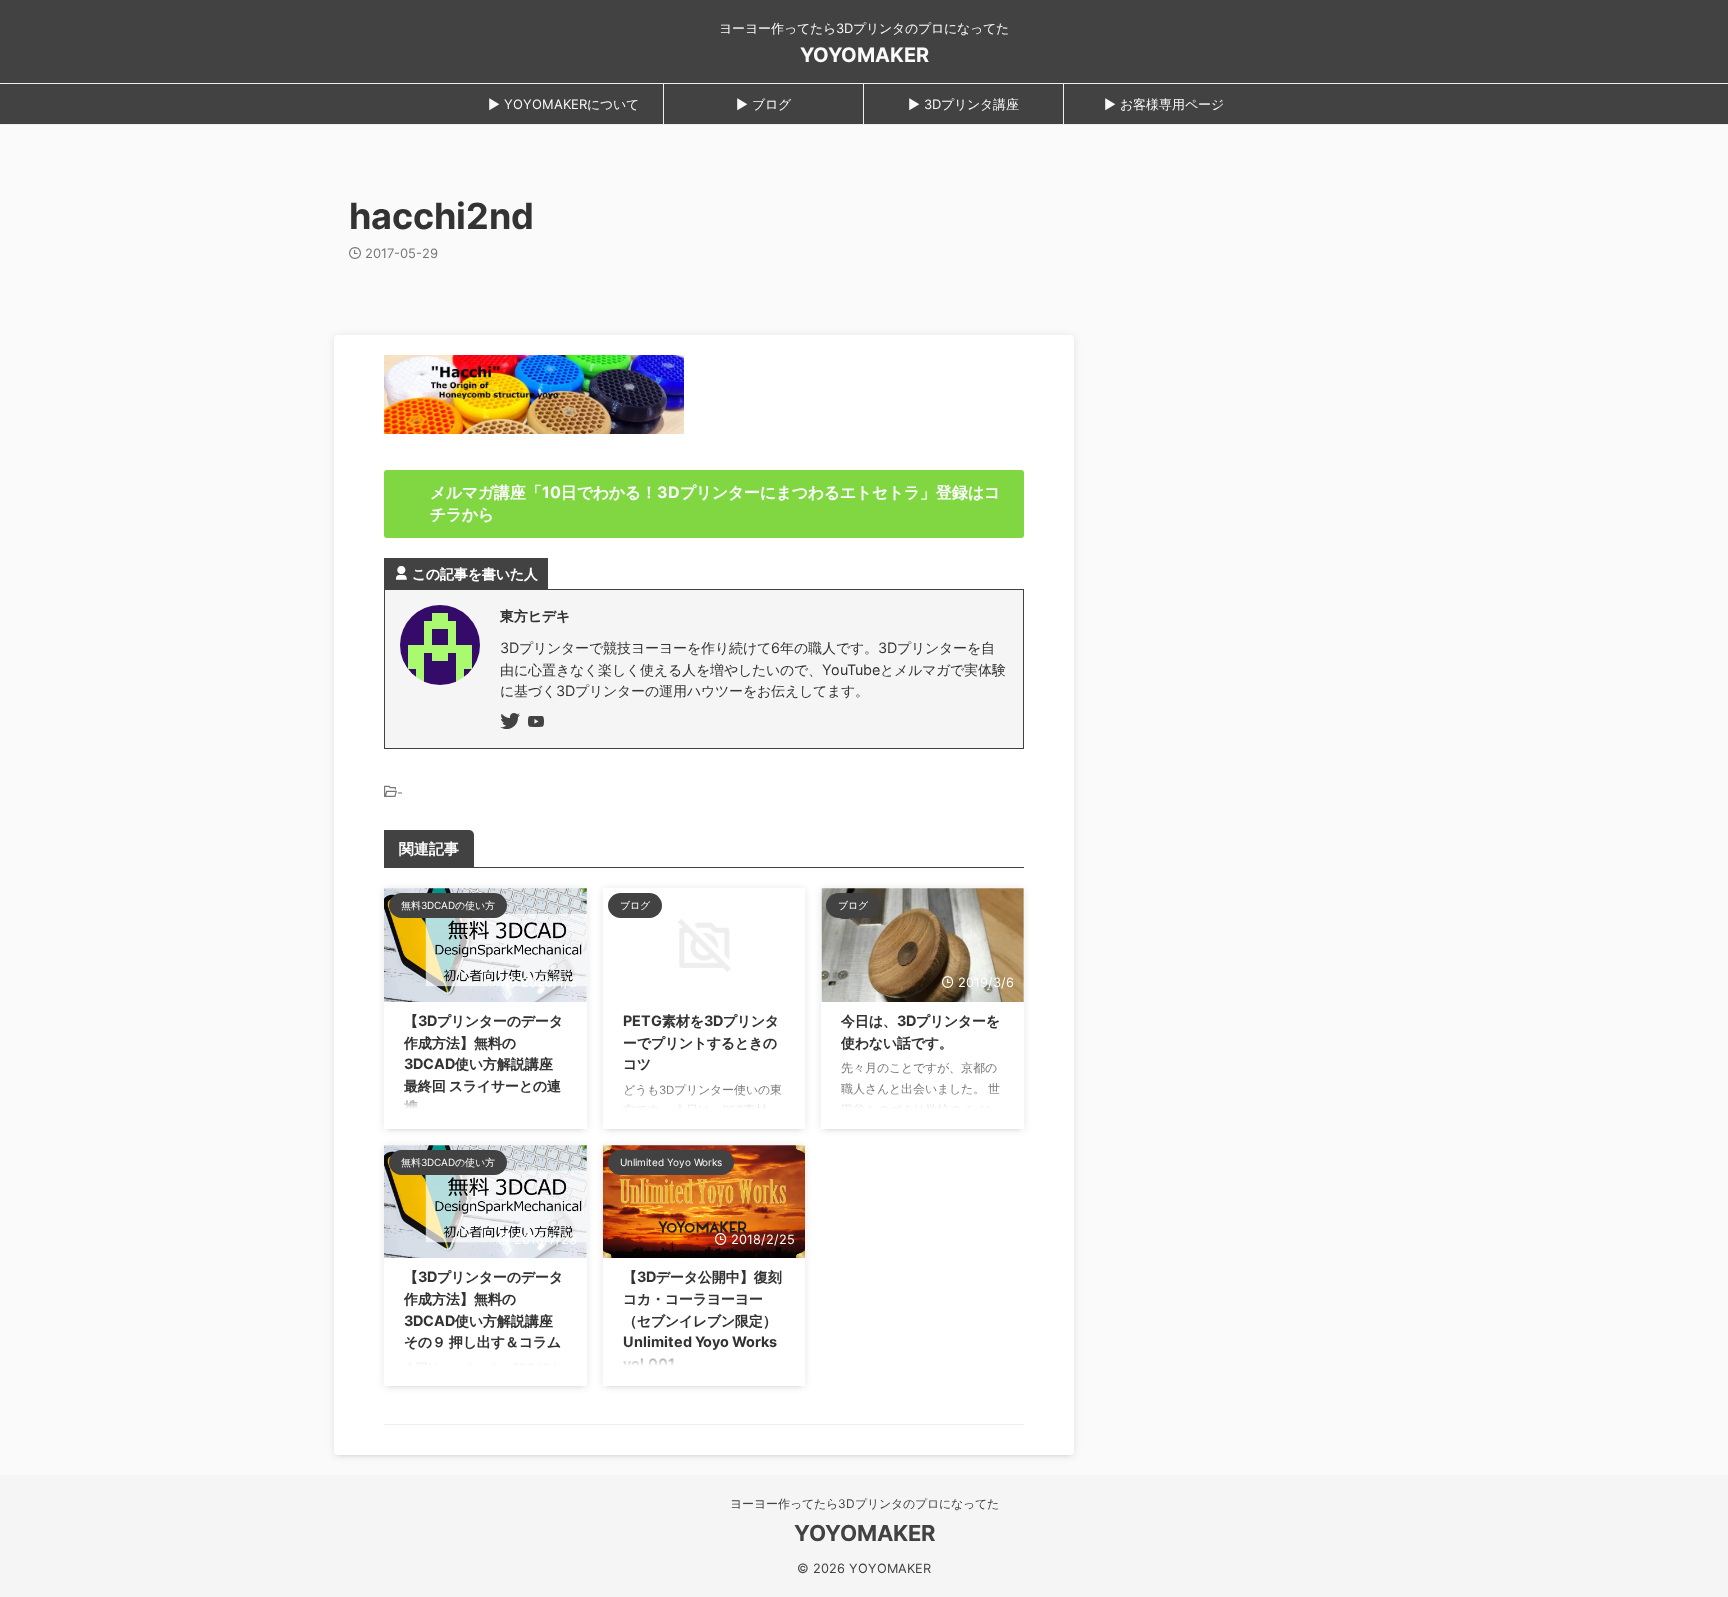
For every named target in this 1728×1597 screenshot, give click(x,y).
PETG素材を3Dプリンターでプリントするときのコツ (701, 1042)
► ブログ (763, 104)
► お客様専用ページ (1164, 104)
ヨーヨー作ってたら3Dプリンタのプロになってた (864, 1503)
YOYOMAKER (864, 55)
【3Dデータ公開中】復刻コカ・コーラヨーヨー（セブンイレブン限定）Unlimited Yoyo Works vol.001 (702, 1319)
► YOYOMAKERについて (563, 104)
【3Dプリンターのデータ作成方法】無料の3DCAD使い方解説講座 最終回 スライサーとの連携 (483, 1063)
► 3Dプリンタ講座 (963, 104)
